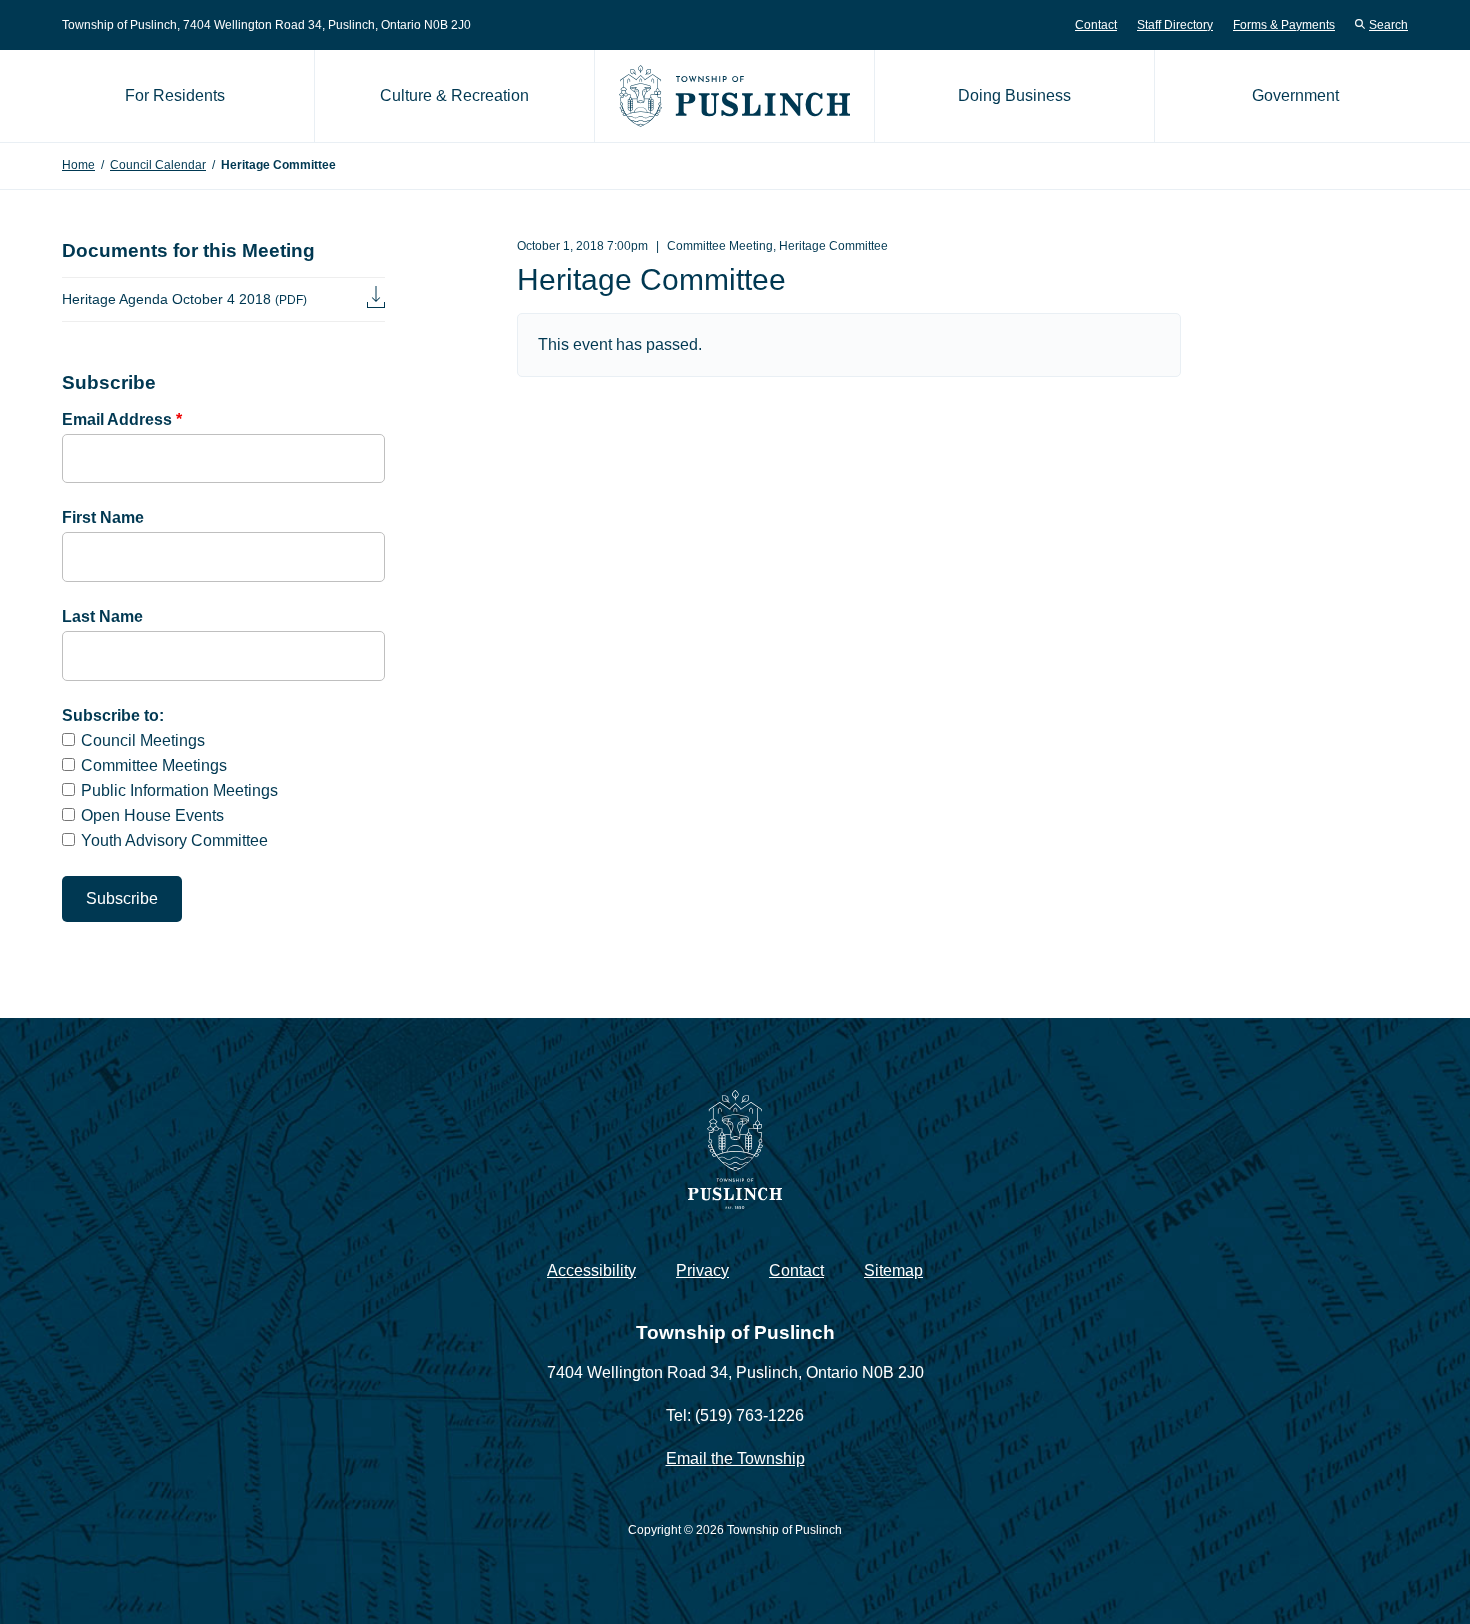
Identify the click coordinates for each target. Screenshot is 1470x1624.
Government (1295, 95)
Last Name (102, 616)
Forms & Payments (1284, 25)
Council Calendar (158, 165)
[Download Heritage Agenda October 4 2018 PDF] (376, 299)
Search (1388, 25)
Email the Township (735, 1458)
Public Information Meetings (179, 790)
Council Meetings (143, 740)
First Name (103, 517)
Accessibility (591, 1270)
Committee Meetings (154, 765)
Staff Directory (1175, 25)
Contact (1096, 25)
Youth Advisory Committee (174, 840)
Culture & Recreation (454, 95)
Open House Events (152, 815)
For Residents (175, 95)
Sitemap (893, 1270)
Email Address (122, 419)
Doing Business (1014, 95)
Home (78, 165)
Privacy (702, 1270)
